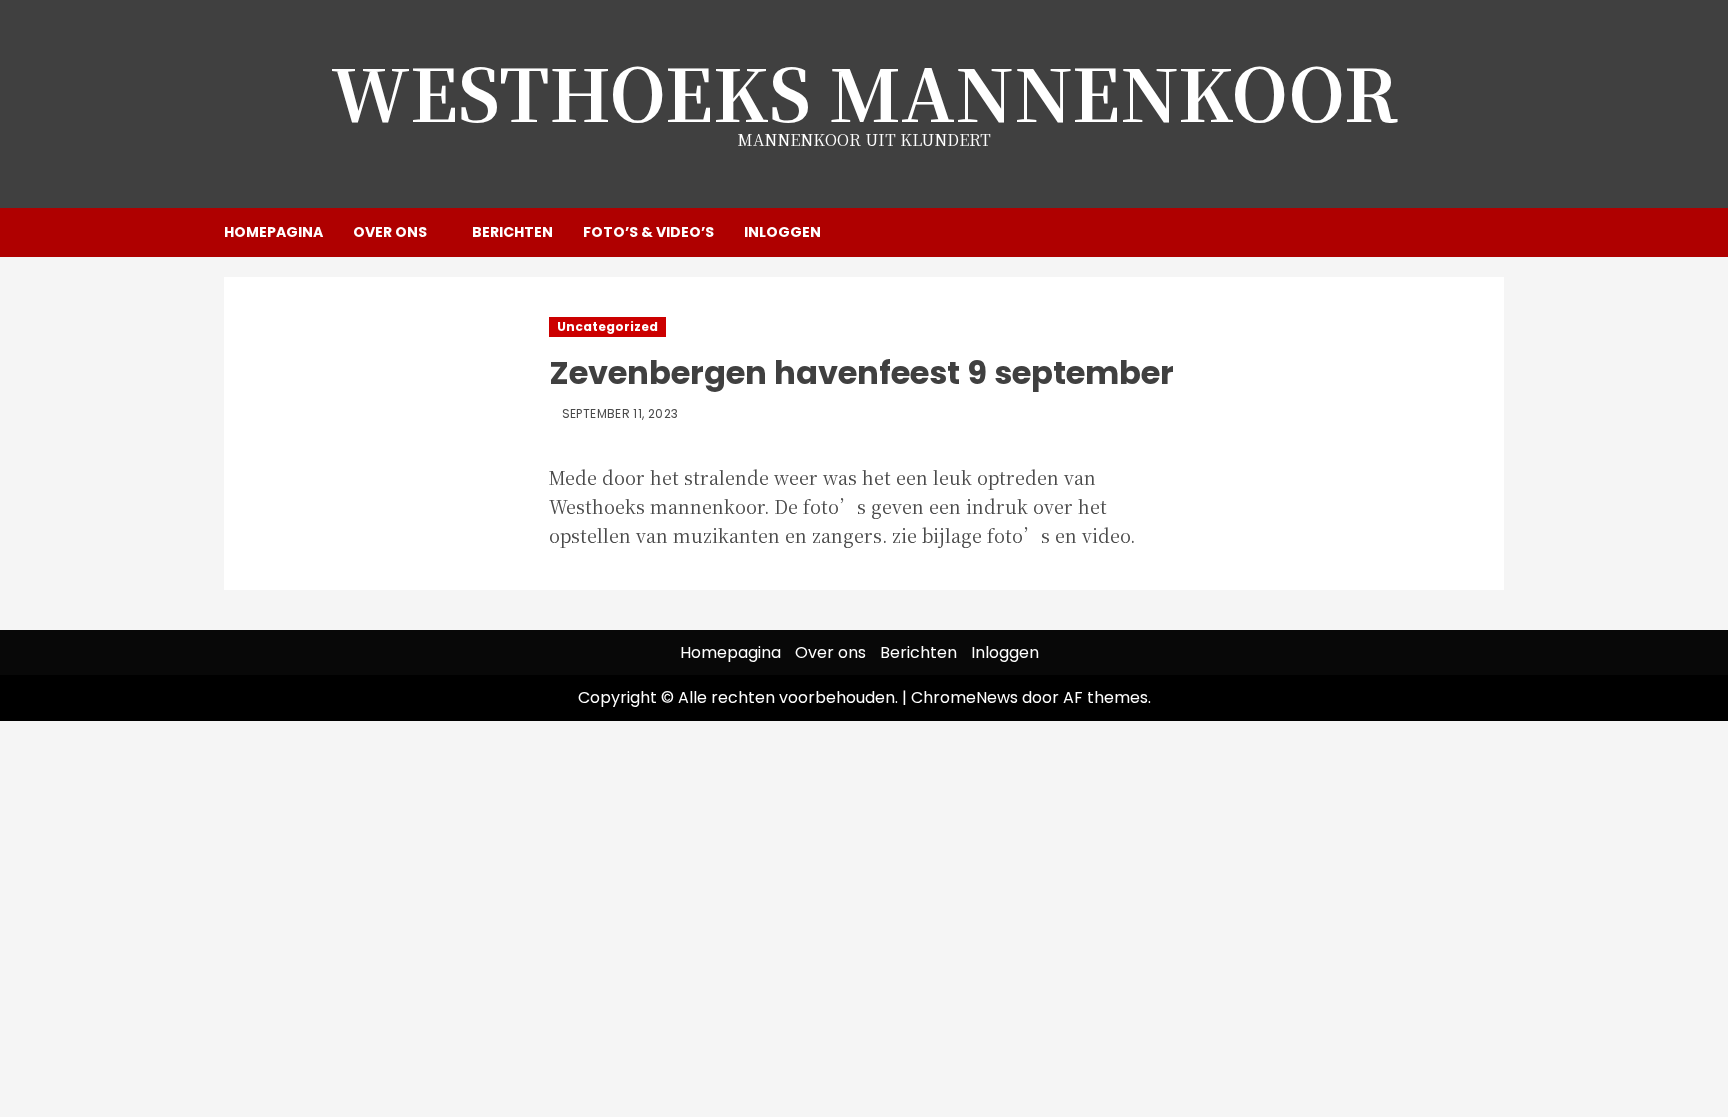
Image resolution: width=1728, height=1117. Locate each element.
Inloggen (782, 232)
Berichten (512, 232)
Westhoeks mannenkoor (864, 91)
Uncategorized (607, 326)
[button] (1491, 232)
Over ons (390, 232)
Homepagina (273, 232)
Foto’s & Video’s (648, 232)
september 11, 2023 (620, 414)
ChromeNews (964, 697)
